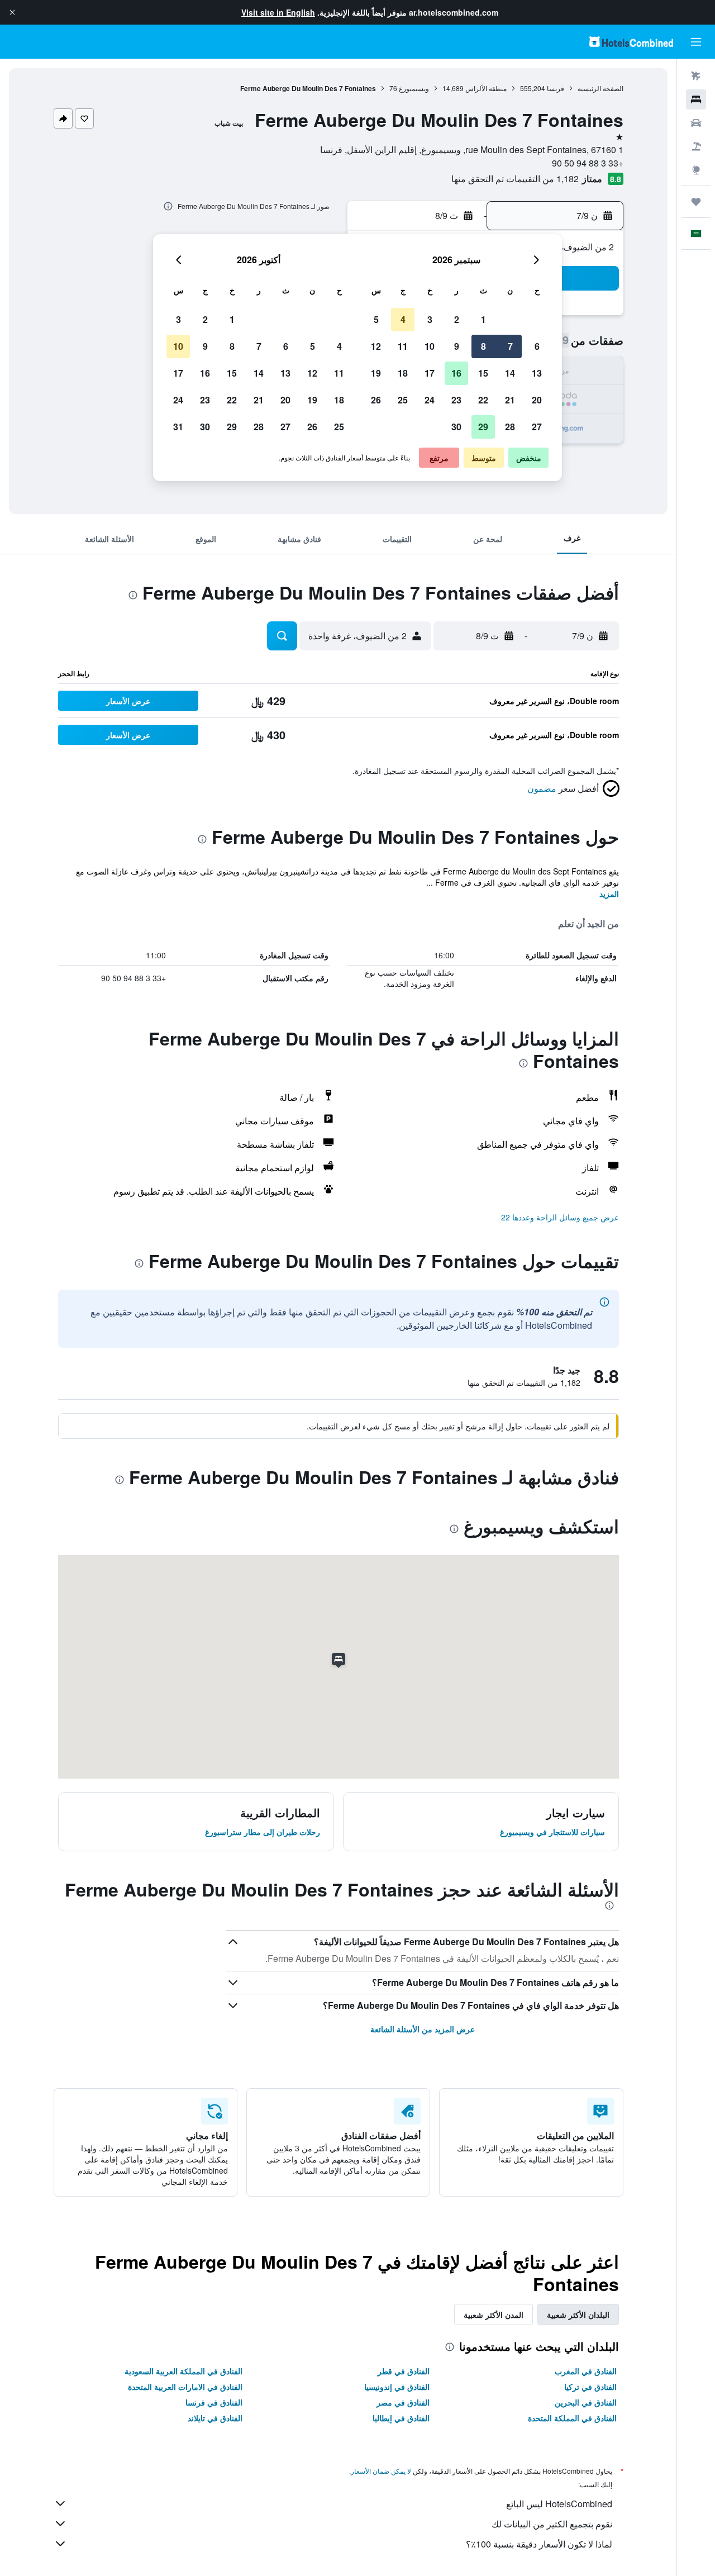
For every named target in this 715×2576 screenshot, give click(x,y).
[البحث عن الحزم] (696, 146)
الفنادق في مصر (403, 2402)
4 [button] (403, 319)
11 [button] (403, 346)
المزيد (609, 893)
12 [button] (376, 346)
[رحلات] (696, 202)
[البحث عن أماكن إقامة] (696, 99)
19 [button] (376, 373)
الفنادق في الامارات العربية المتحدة (185, 2387)
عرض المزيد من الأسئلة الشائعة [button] (423, 2029)
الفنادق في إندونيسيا (397, 2387)
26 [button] (376, 400)
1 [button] (483, 319)
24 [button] (430, 400)
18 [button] (403, 373)
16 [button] (456, 373)
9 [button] (457, 346)
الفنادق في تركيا (590, 2387)
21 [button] (510, 400)
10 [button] (430, 346)
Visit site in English (278, 12)
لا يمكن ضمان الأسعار (381, 2471)
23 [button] (456, 400)
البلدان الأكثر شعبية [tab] (578, 2314)
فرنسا (556, 88)
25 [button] (403, 400)
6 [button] (537, 346)
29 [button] (483, 427)
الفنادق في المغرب (586, 2371)
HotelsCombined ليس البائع (559, 2504)
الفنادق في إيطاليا (401, 2418)
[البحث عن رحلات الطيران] (696, 76)
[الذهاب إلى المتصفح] (696, 170)
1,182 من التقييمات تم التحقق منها (515, 179)
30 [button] (456, 427)
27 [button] (537, 427)
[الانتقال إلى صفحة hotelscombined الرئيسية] (631, 42)
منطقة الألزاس (486, 88)
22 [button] (483, 400)
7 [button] (510, 346)
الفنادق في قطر (404, 2371)
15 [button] (483, 373)
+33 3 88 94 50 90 (588, 163)
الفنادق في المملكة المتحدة (572, 2418)
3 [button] (430, 319)
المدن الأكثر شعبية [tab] (494, 2314)
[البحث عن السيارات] (696, 123)
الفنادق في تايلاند (215, 2418)
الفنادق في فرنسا (214, 2402)
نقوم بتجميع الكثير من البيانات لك (552, 2524)
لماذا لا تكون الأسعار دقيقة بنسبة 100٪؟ (539, 2544)
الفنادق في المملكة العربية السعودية (183, 2371)
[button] (12, 12)
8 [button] (483, 346)
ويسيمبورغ (414, 88)
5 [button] (376, 319)
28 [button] (510, 427)
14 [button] (510, 373)
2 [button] (457, 319)
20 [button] (537, 400)
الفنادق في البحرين (586, 2402)
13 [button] (537, 373)
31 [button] (178, 427)
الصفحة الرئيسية (600, 88)
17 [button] (430, 373)
